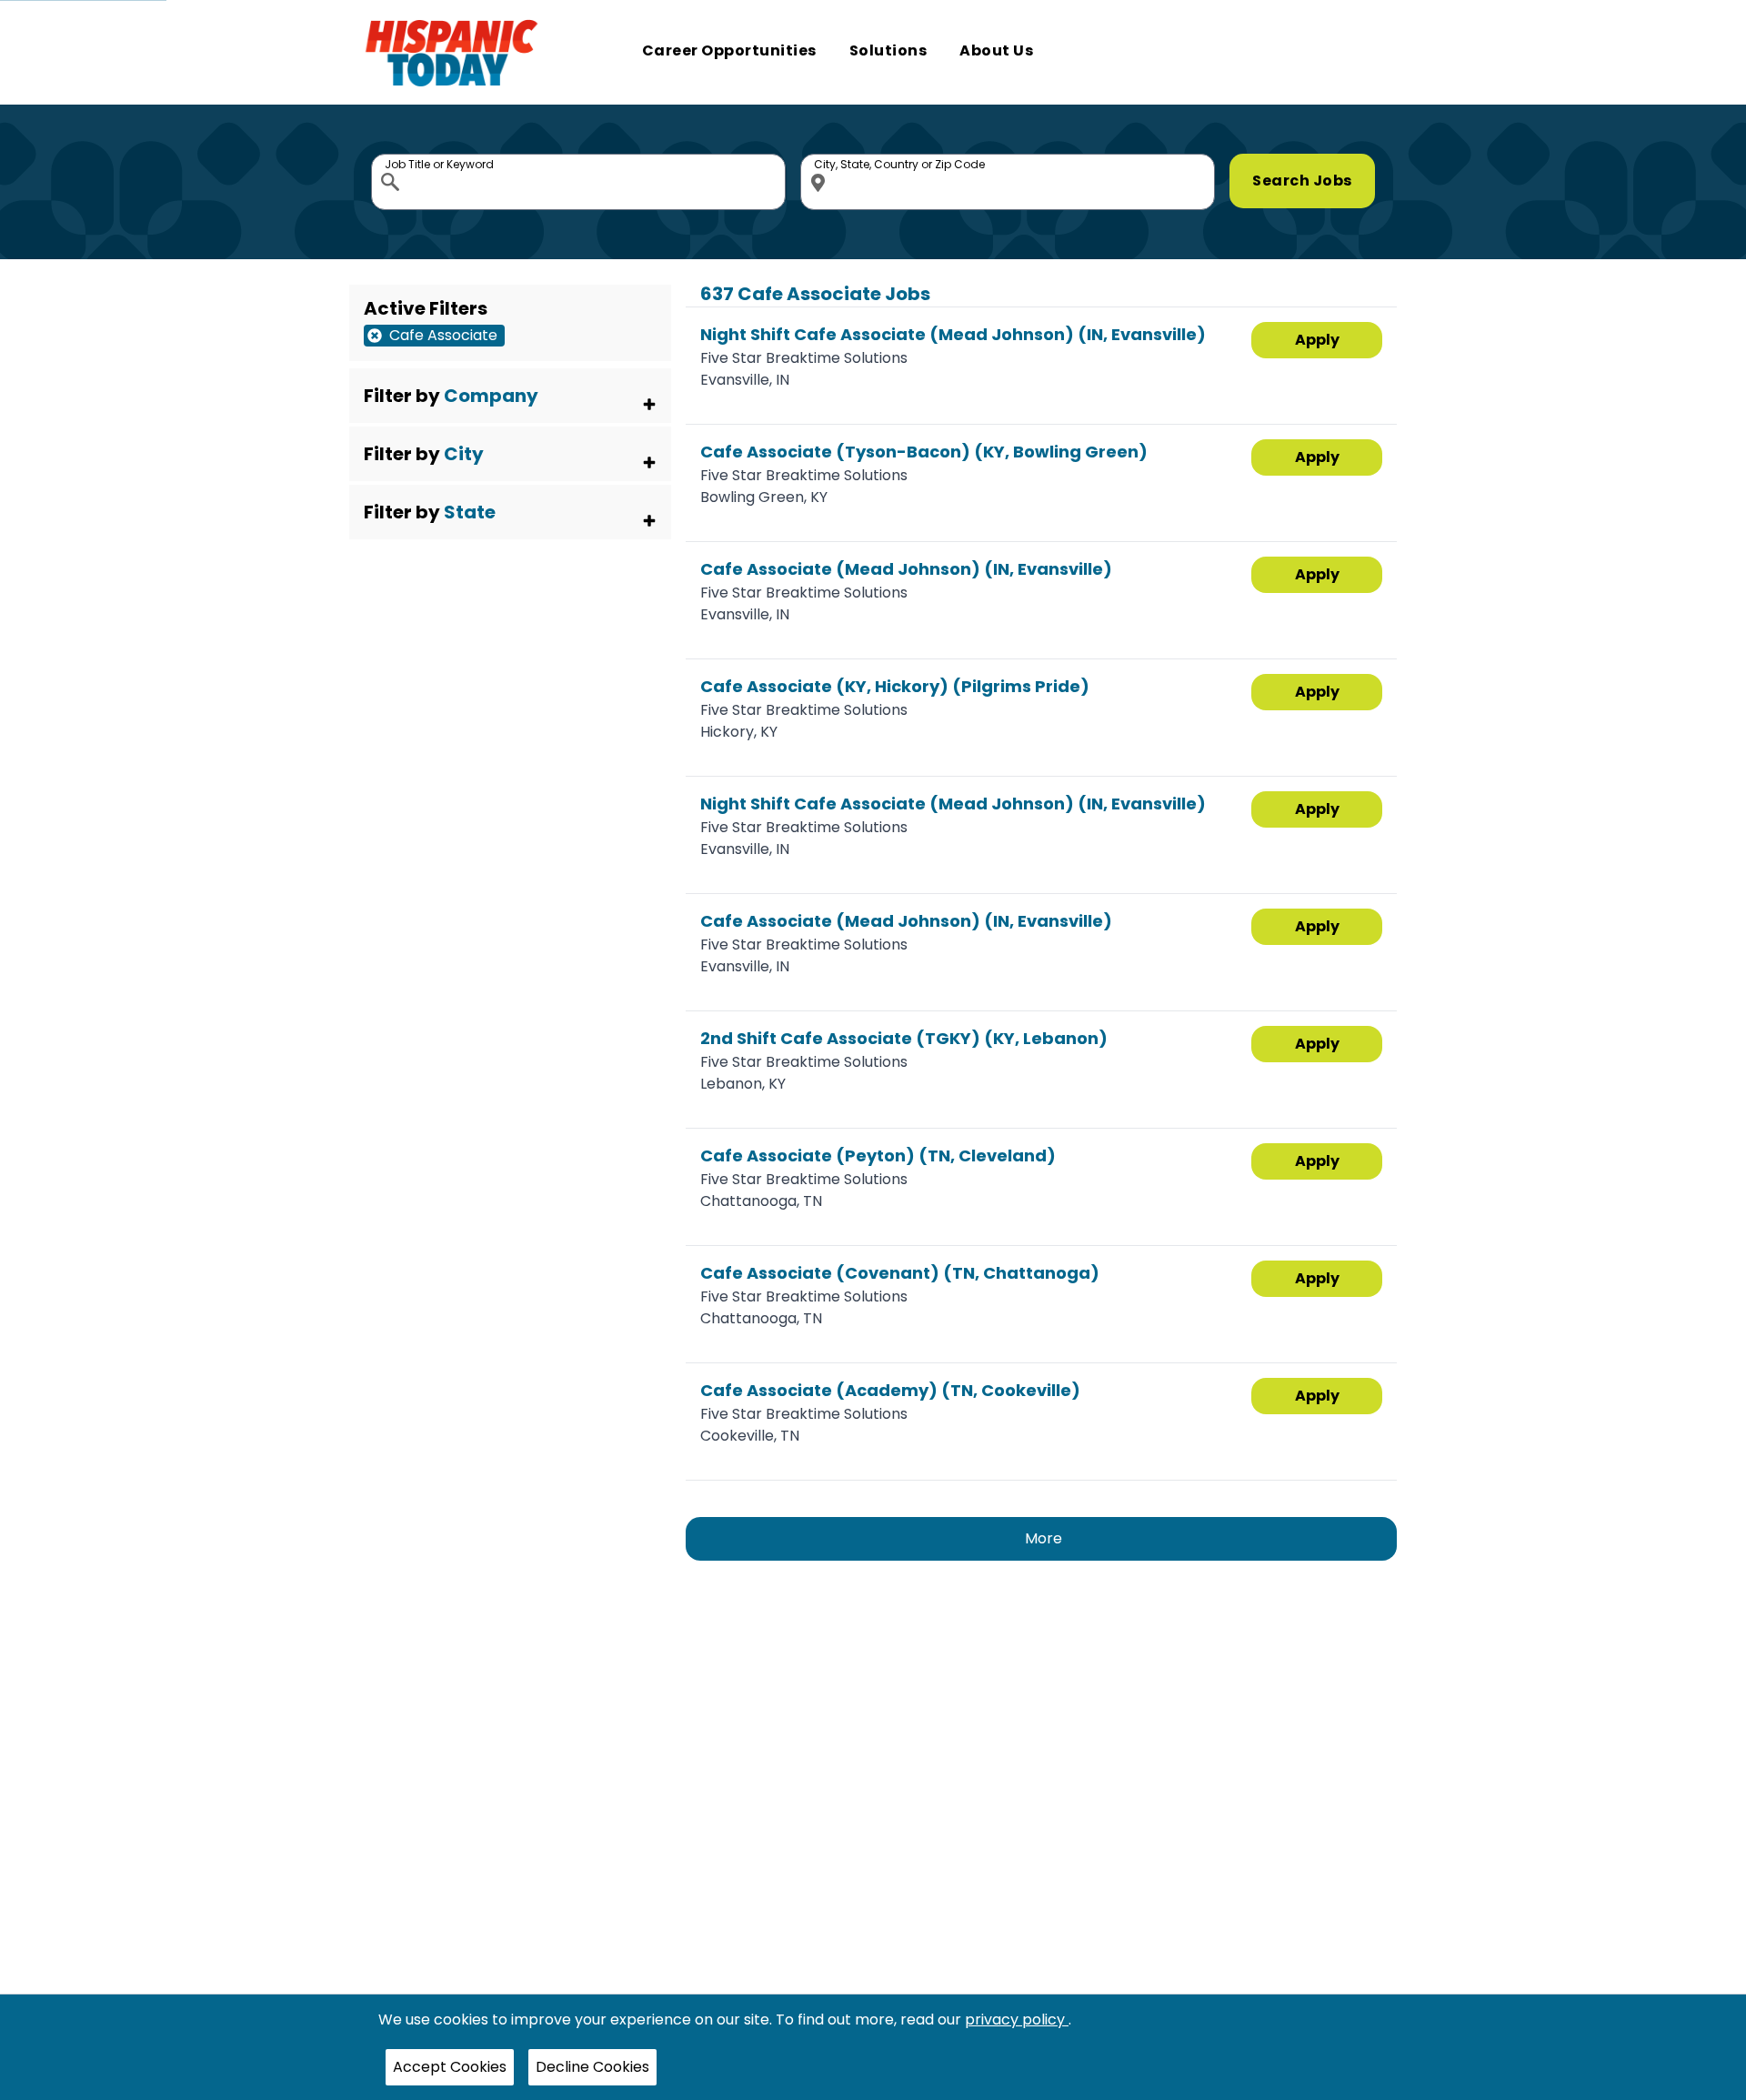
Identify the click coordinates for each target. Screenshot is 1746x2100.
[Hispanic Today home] (452, 52)
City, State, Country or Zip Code (821, 158)
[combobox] (578, 182)
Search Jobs (1302, 181)
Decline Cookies (592, 2067)
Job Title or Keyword (392, 158)
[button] (510, 396)
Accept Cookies (450, 2067)
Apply (1317, 340)
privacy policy (1017, 2020)
